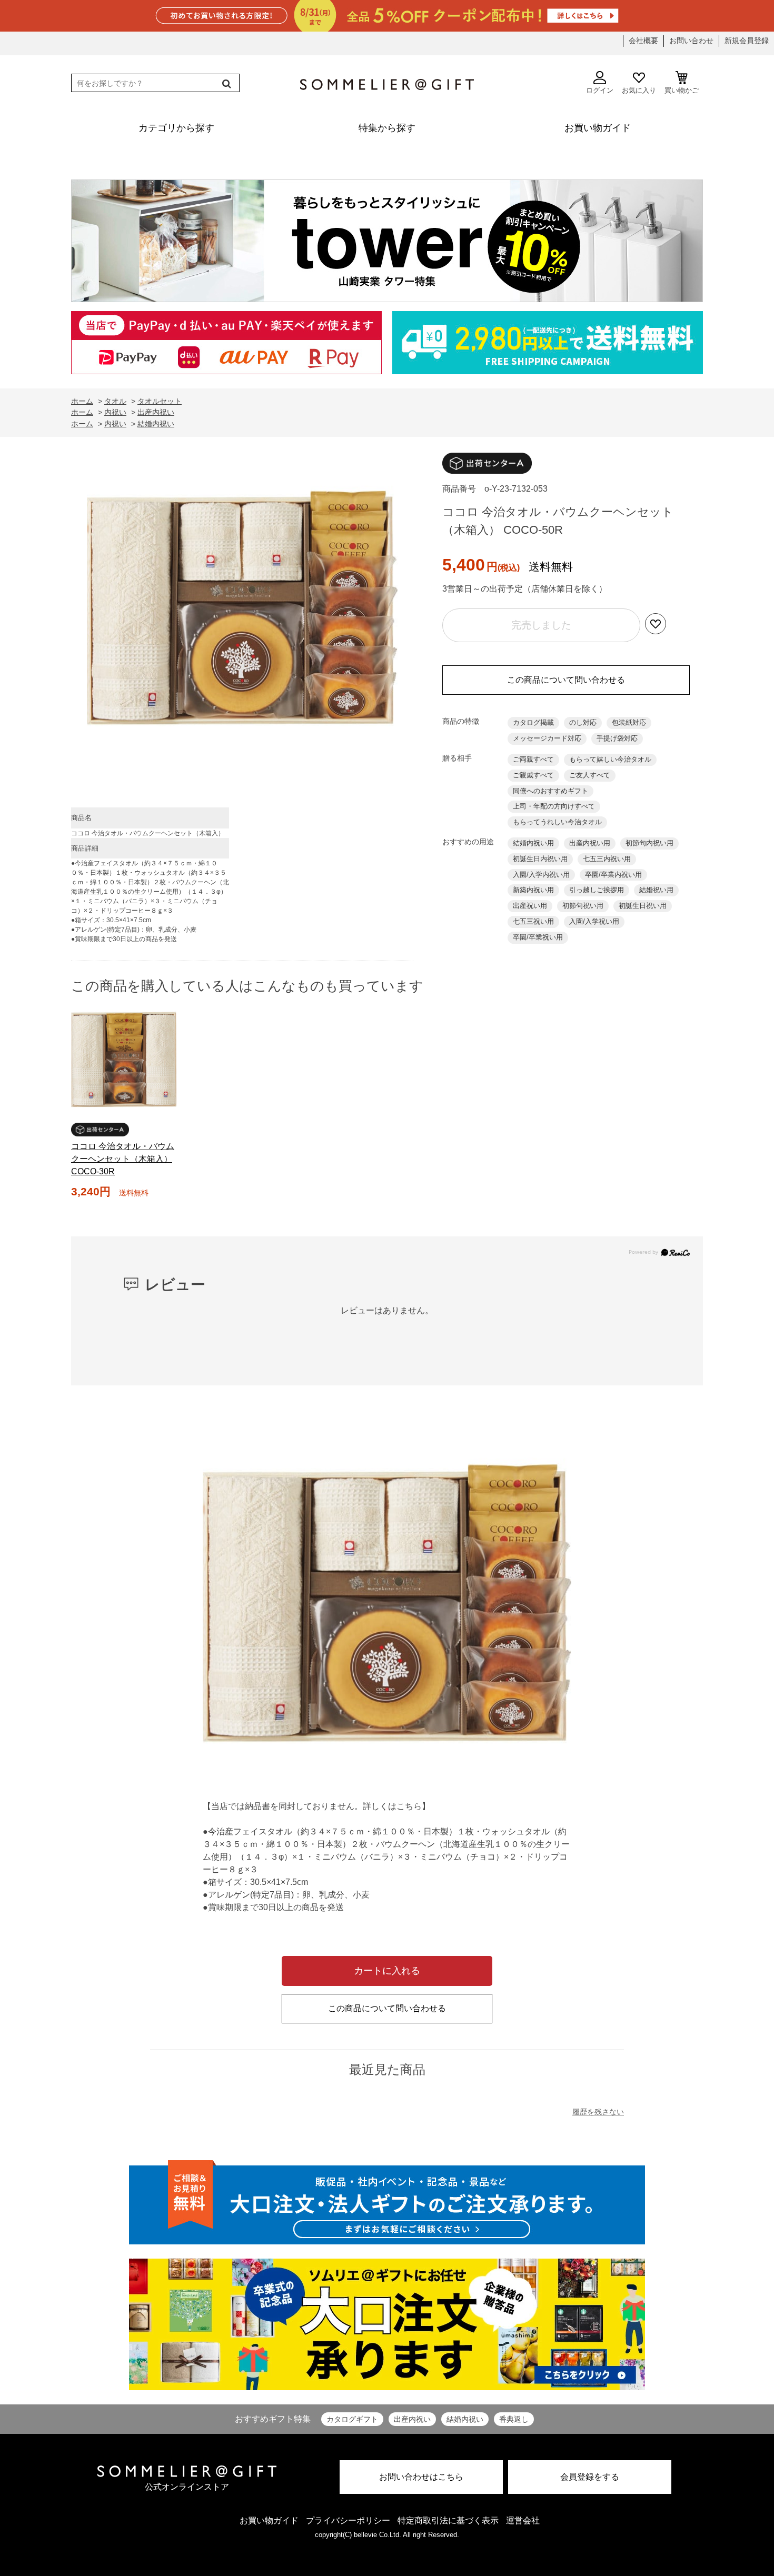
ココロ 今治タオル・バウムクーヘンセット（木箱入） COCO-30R (123, 1159)
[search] (226, 84)
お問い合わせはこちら (421, 2477)
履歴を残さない (598, 2112)
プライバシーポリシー (348, 2520)
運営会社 (523, 2520)
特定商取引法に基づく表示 (448, 2520)
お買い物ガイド (269, 2520)
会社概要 (643, 41)
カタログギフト (352, 2419)
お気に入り (639, 90)
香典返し (514, 2419)
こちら (409, 1806)
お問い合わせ (691, 41)
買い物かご (682, 90)
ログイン (600, 90)
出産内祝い (412, 2419)
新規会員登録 (747, 41)
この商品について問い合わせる (566, 680)
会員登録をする (590, 2477)
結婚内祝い (465, 2419)
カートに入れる (387, 1971)
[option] (242, 611)
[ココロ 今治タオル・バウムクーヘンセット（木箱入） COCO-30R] (124, 1060)
